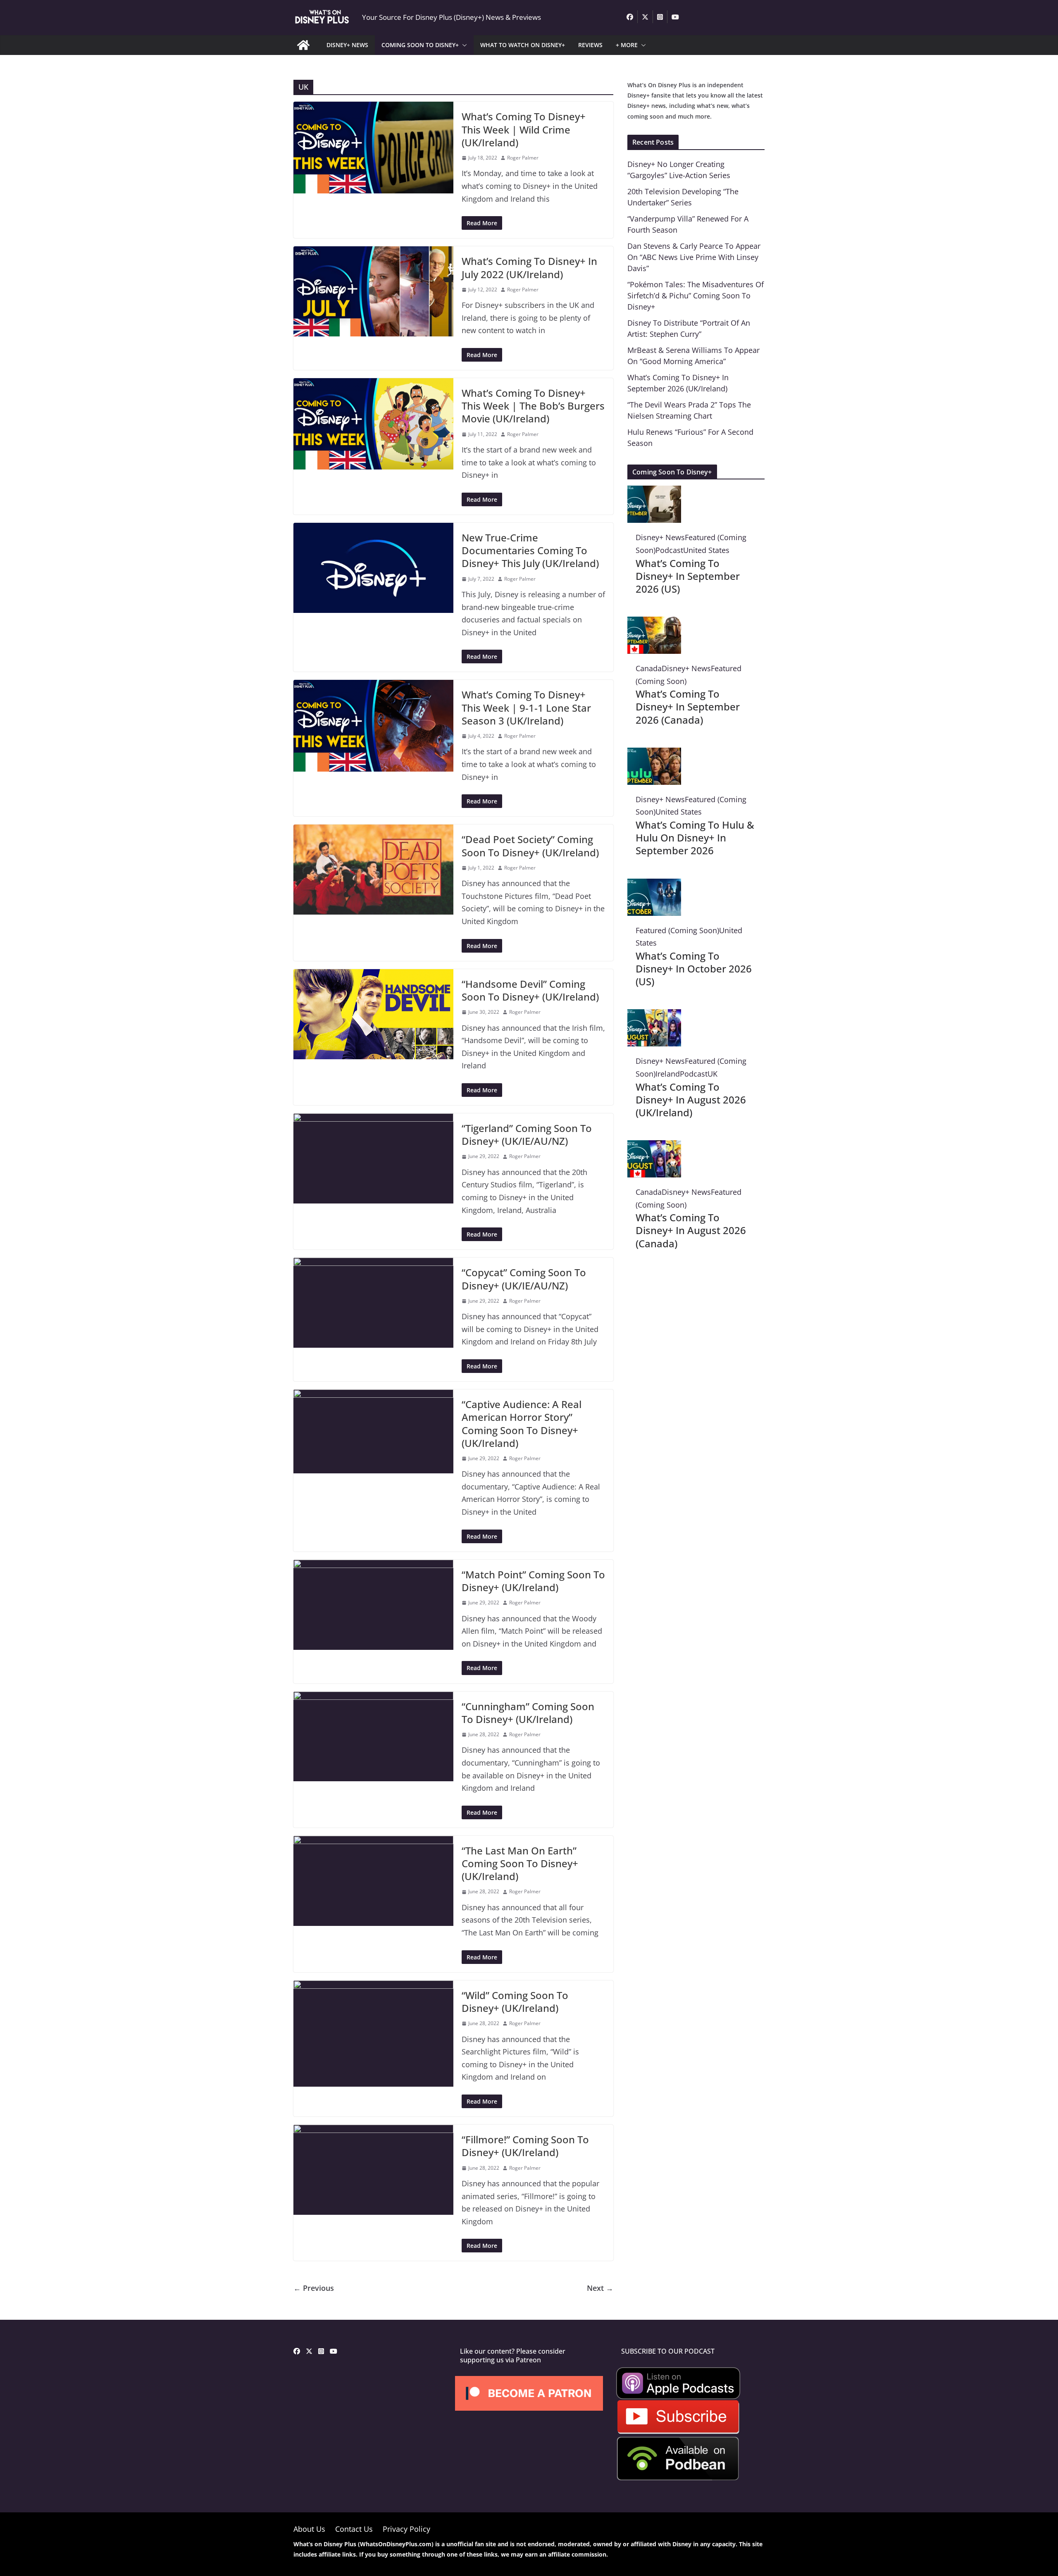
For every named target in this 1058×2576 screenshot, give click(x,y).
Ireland (668, 1074)
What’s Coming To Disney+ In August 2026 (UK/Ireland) (691, 1100)
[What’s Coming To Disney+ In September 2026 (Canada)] (654, 623)
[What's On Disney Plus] (303, 45)
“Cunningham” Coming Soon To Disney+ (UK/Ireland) (528, 1713)
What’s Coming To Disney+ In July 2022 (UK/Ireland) (529, 267)
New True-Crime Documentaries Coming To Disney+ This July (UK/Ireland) (530, 550)
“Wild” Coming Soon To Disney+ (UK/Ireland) (515, 2002)
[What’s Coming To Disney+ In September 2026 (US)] (654, 492)
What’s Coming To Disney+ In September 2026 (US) (688, 576)
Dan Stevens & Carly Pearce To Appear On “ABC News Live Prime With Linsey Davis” (694, 257)
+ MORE (627, 45)
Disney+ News (660, 537)
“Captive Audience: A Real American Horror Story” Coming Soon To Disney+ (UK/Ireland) (522, 1424)
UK (712, 1074)
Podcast (669, 550)
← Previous (314, 2288)
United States (706, 550)
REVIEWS (590, 45)
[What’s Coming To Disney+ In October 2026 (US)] (654, 885)
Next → (600, 2288)
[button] (463, 45)
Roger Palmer (523, 158)
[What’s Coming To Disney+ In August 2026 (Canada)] (654, 1146)
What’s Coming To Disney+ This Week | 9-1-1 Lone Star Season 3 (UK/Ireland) (526, 707)
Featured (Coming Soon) (677, 930)
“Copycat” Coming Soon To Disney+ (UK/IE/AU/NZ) (524, 1279)
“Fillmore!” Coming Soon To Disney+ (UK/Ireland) (525, 2146)
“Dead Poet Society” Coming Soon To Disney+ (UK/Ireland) (530, 846)
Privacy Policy (406, 2529)
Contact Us (354, 2529)
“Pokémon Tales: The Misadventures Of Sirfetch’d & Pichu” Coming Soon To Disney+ (696, 295)
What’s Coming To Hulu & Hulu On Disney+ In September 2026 (695, 838)
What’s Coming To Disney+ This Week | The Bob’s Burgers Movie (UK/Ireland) (533, 406)
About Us (309, 2529)
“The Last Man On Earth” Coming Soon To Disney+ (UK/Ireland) (520, 1863)
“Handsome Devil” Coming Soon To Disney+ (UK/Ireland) (530, 990)
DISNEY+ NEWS (347, 45)
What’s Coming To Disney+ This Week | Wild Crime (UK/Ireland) (524, 129)
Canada (649, 668)
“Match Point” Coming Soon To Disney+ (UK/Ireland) (533, 1581)
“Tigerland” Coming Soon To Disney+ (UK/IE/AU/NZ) (527, 1134)
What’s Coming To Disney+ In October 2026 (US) (694, 969)
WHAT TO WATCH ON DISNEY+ (523, 45)
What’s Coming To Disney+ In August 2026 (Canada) (691, 1230)
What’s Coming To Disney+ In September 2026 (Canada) (688, 707)
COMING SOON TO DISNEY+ (420, 45)
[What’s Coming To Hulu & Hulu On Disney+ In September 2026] (654, 754)
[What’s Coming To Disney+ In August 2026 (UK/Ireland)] (654, 1015)
